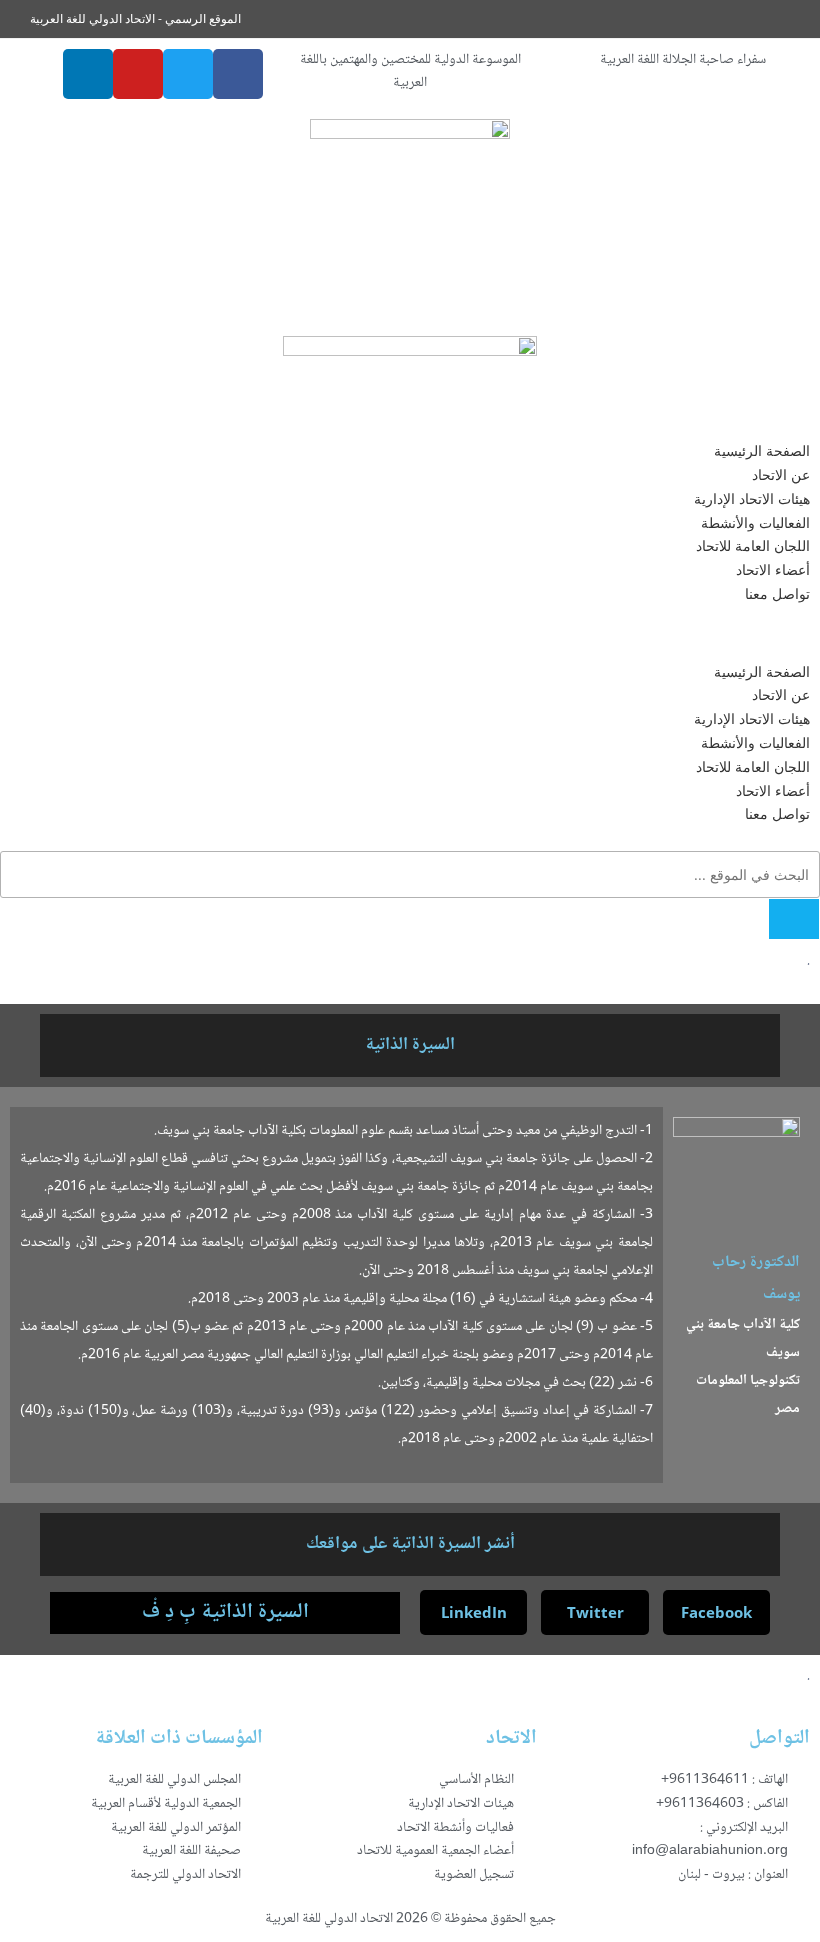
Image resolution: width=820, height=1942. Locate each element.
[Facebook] (238, 74)
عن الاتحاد (781, 474)
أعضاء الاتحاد (773, 569)
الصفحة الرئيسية (762, 450)
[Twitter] (188, 74)
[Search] (794, 919)
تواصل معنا (777, 593)
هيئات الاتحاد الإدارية (752, 498)
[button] (410, 633)
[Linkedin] (88, 74)
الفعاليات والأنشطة (755, 522)
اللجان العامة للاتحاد (753, 545)
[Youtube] (138, 74)
